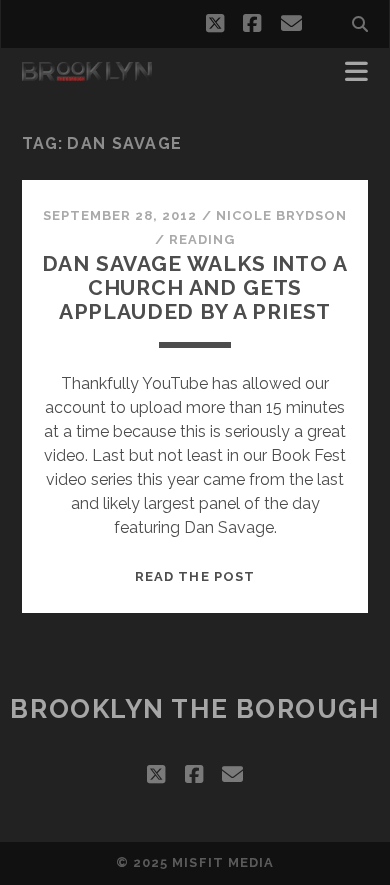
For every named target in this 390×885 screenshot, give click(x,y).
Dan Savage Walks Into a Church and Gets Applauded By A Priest (194, 287)
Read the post (195, 576)
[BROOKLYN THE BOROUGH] (87, 72)
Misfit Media (223, 862)
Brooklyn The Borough (194, 709)
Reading (202, 239)
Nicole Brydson (282, 215)
